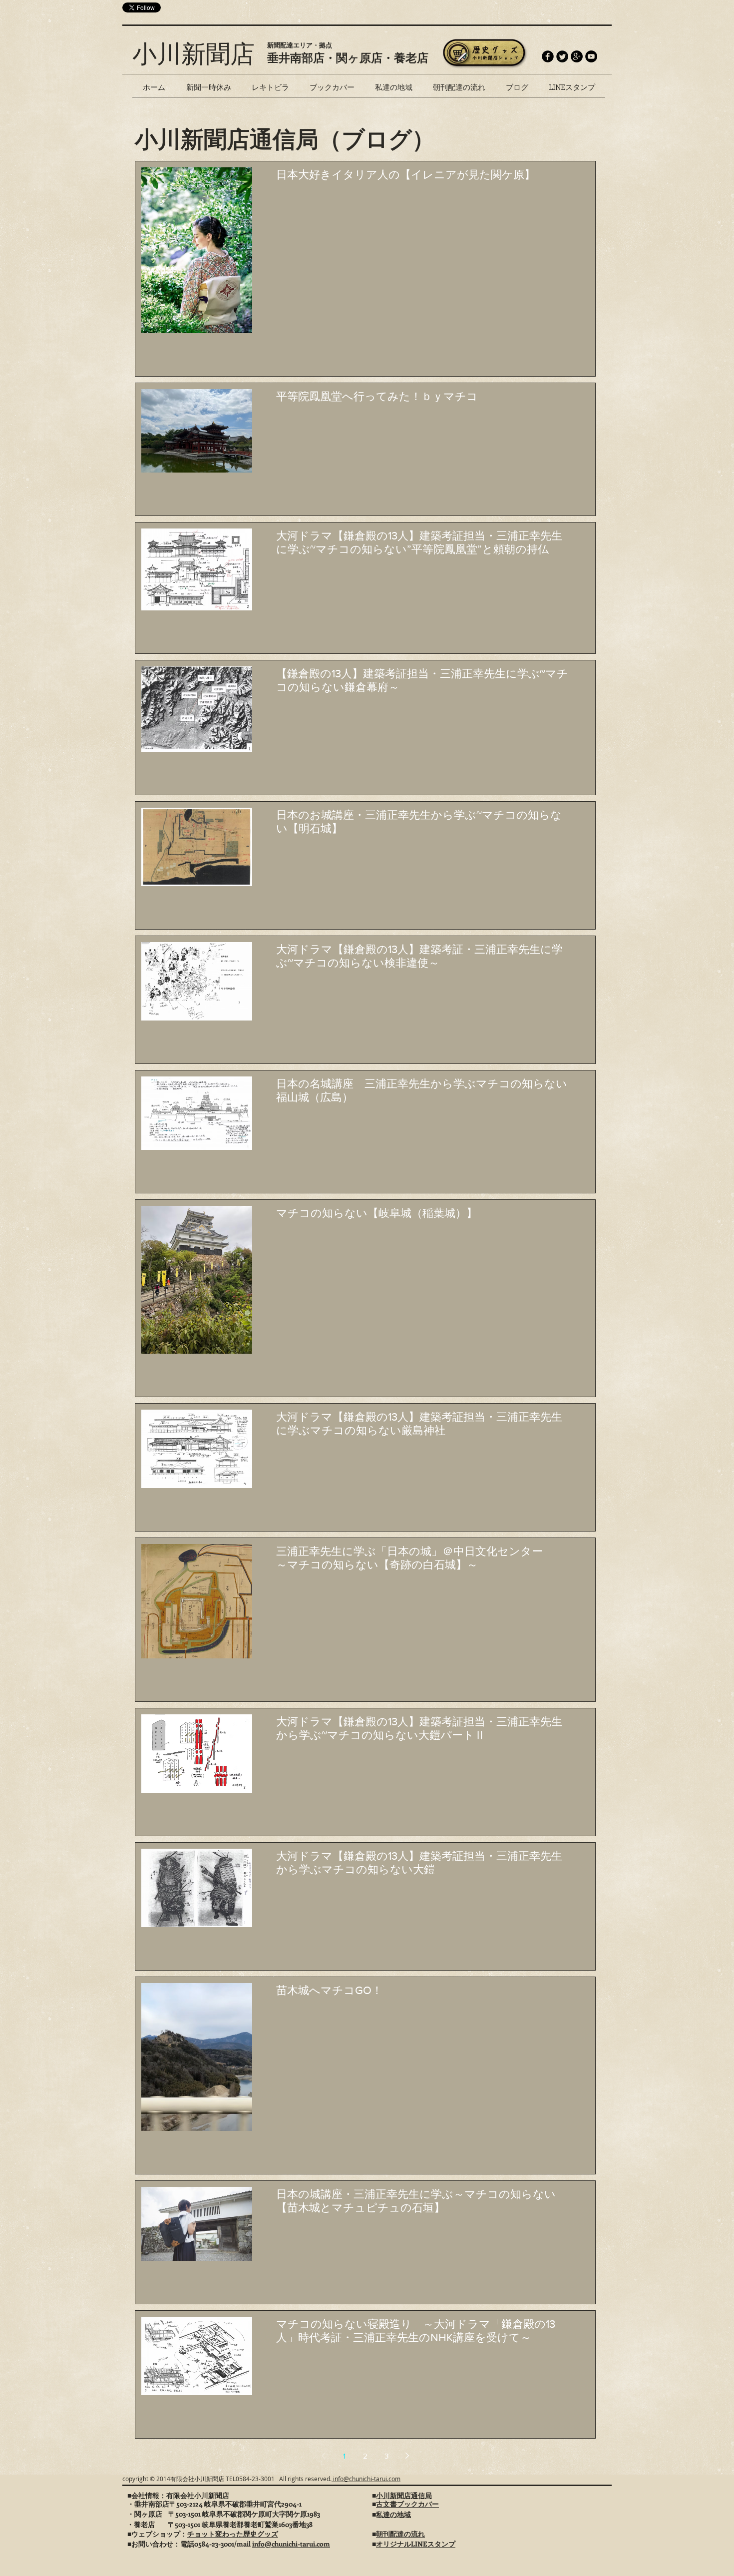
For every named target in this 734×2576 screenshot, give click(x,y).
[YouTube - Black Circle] (591, 56)
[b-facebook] (548, 56)
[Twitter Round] (562, 56)
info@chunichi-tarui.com (366, 2479)
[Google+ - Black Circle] (577, 56)
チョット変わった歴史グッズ (233, 2534)
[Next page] (407, 2456)
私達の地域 (393, 2514)
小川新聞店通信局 (404, 2495)
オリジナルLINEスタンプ (416, 2544)
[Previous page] (324, 2456)
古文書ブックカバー (407, 2504)
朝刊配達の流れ (400, 2534)
